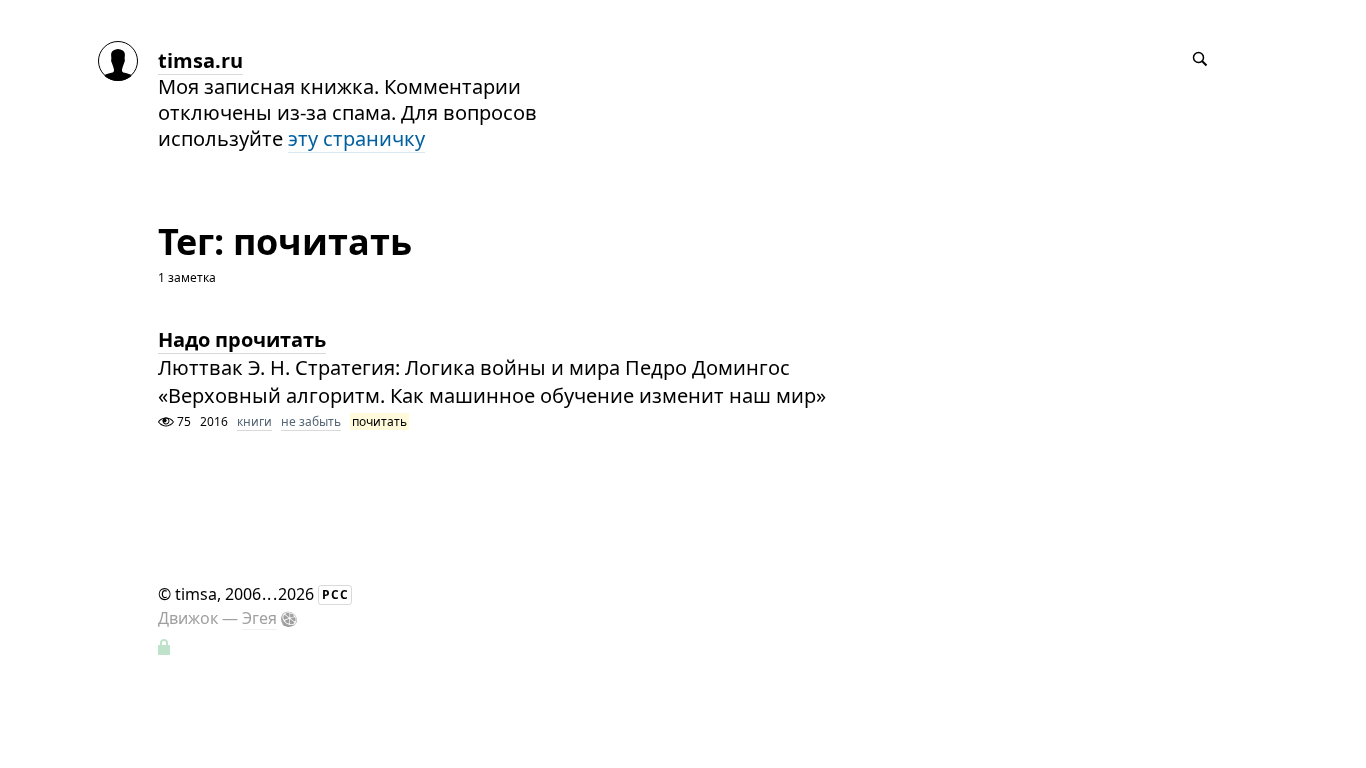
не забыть (311, 421)
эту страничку (356, 138)
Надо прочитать (242, 339)
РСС (335, 594)
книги (254, 421)
